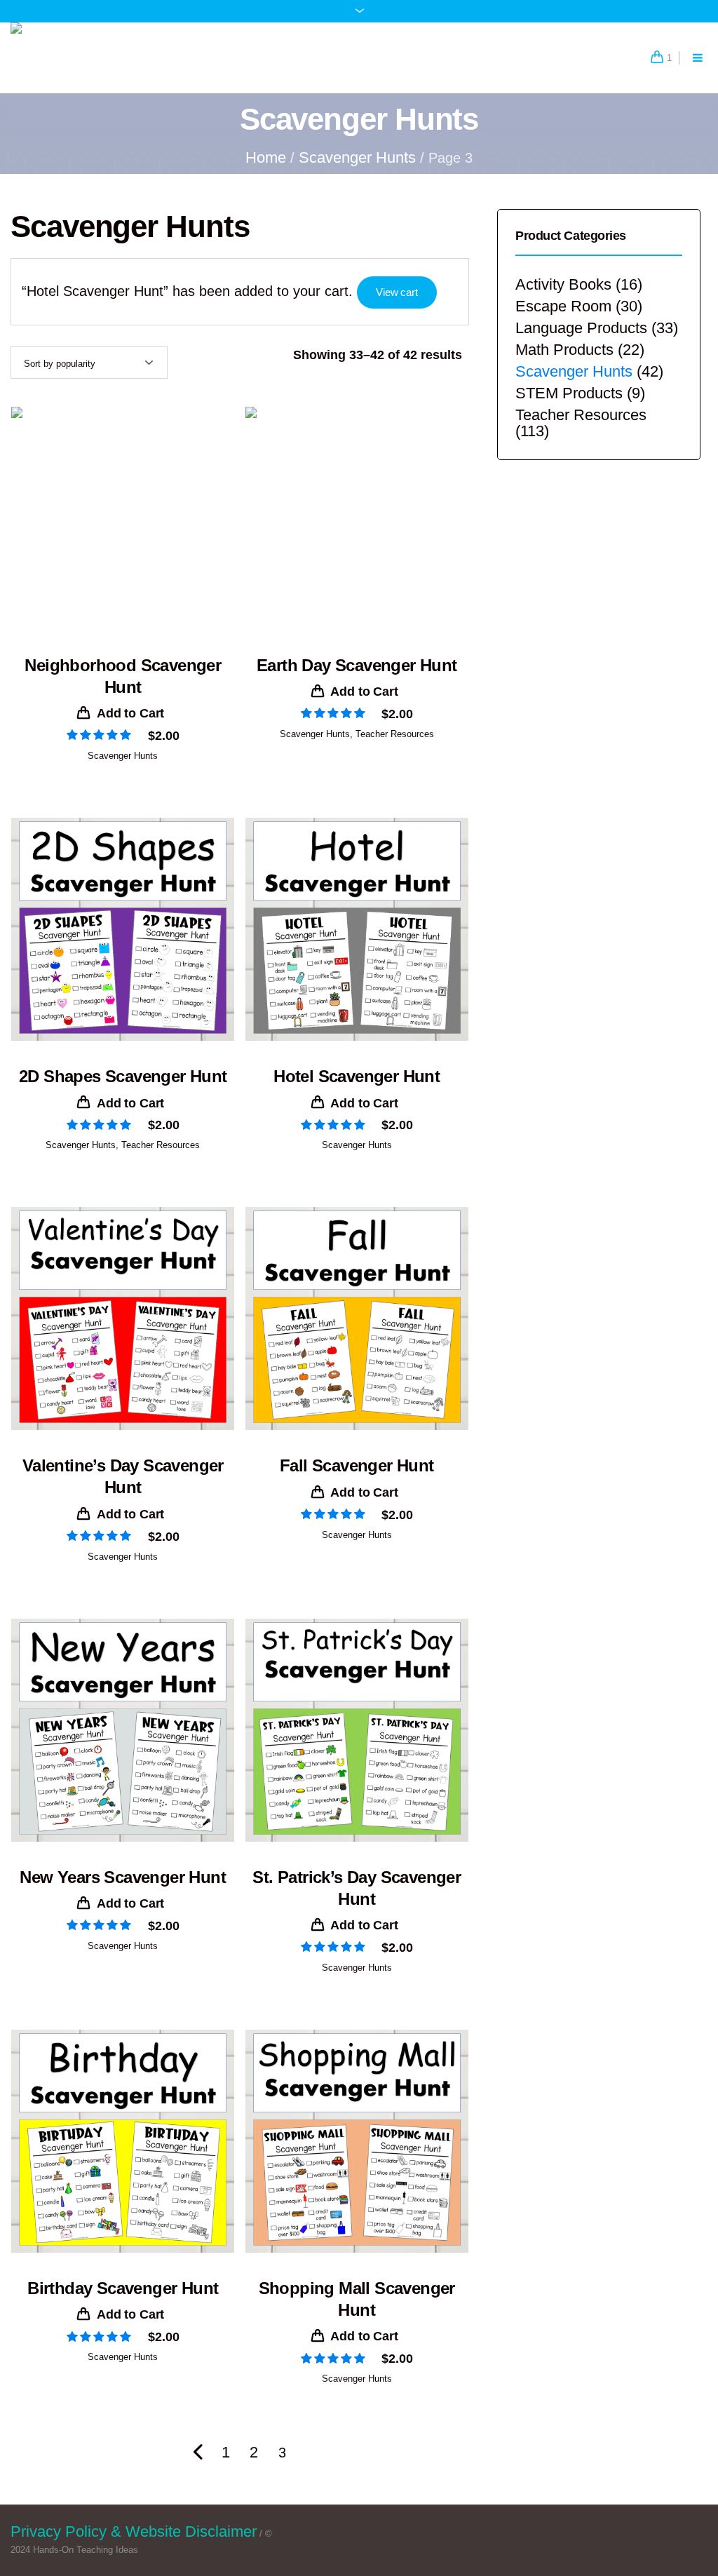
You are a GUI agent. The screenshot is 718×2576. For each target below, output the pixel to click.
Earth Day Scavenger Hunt (357, 665)
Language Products (581, 328)
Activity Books (563, 284)
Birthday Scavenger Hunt (123, 2288)
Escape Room (563, 306)
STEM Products (569, 393)
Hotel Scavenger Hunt (357, 1076)
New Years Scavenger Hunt (123, 1877)
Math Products (564, 350)
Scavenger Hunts (357, 157)
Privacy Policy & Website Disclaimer (134, 2531)
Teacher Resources (395, 734)
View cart (397, 292)
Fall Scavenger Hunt (357, 1465)
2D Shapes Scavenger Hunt (123, 1076)
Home (266, 157)
